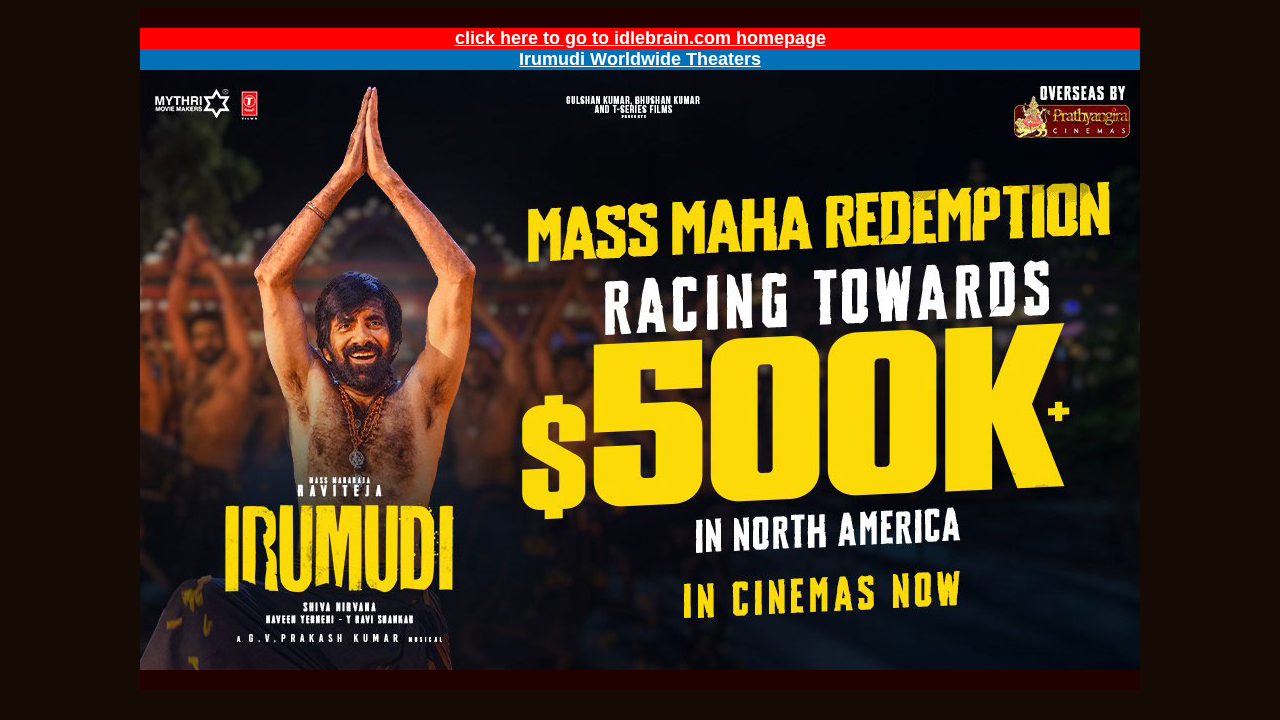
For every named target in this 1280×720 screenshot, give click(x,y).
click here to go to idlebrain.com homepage (640, 38)
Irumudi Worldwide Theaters (640, 59)
